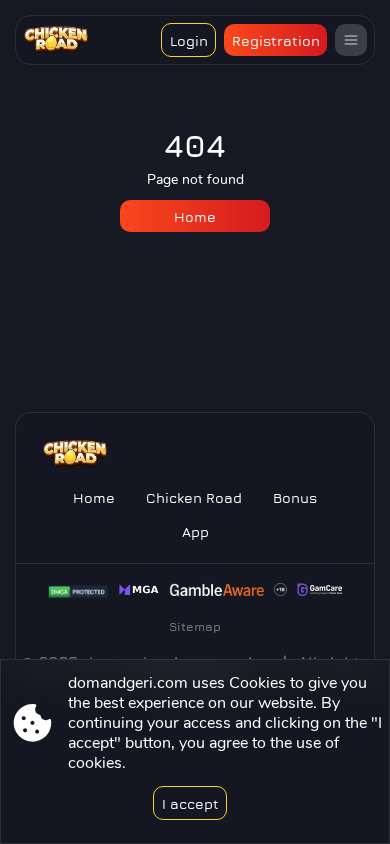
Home (195, 216)
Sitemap (195, 626)
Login (189, 40)
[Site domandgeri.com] (67, 40)
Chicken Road (194, 497)
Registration (276, 40)
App (195, 531)
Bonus (295, 497)
